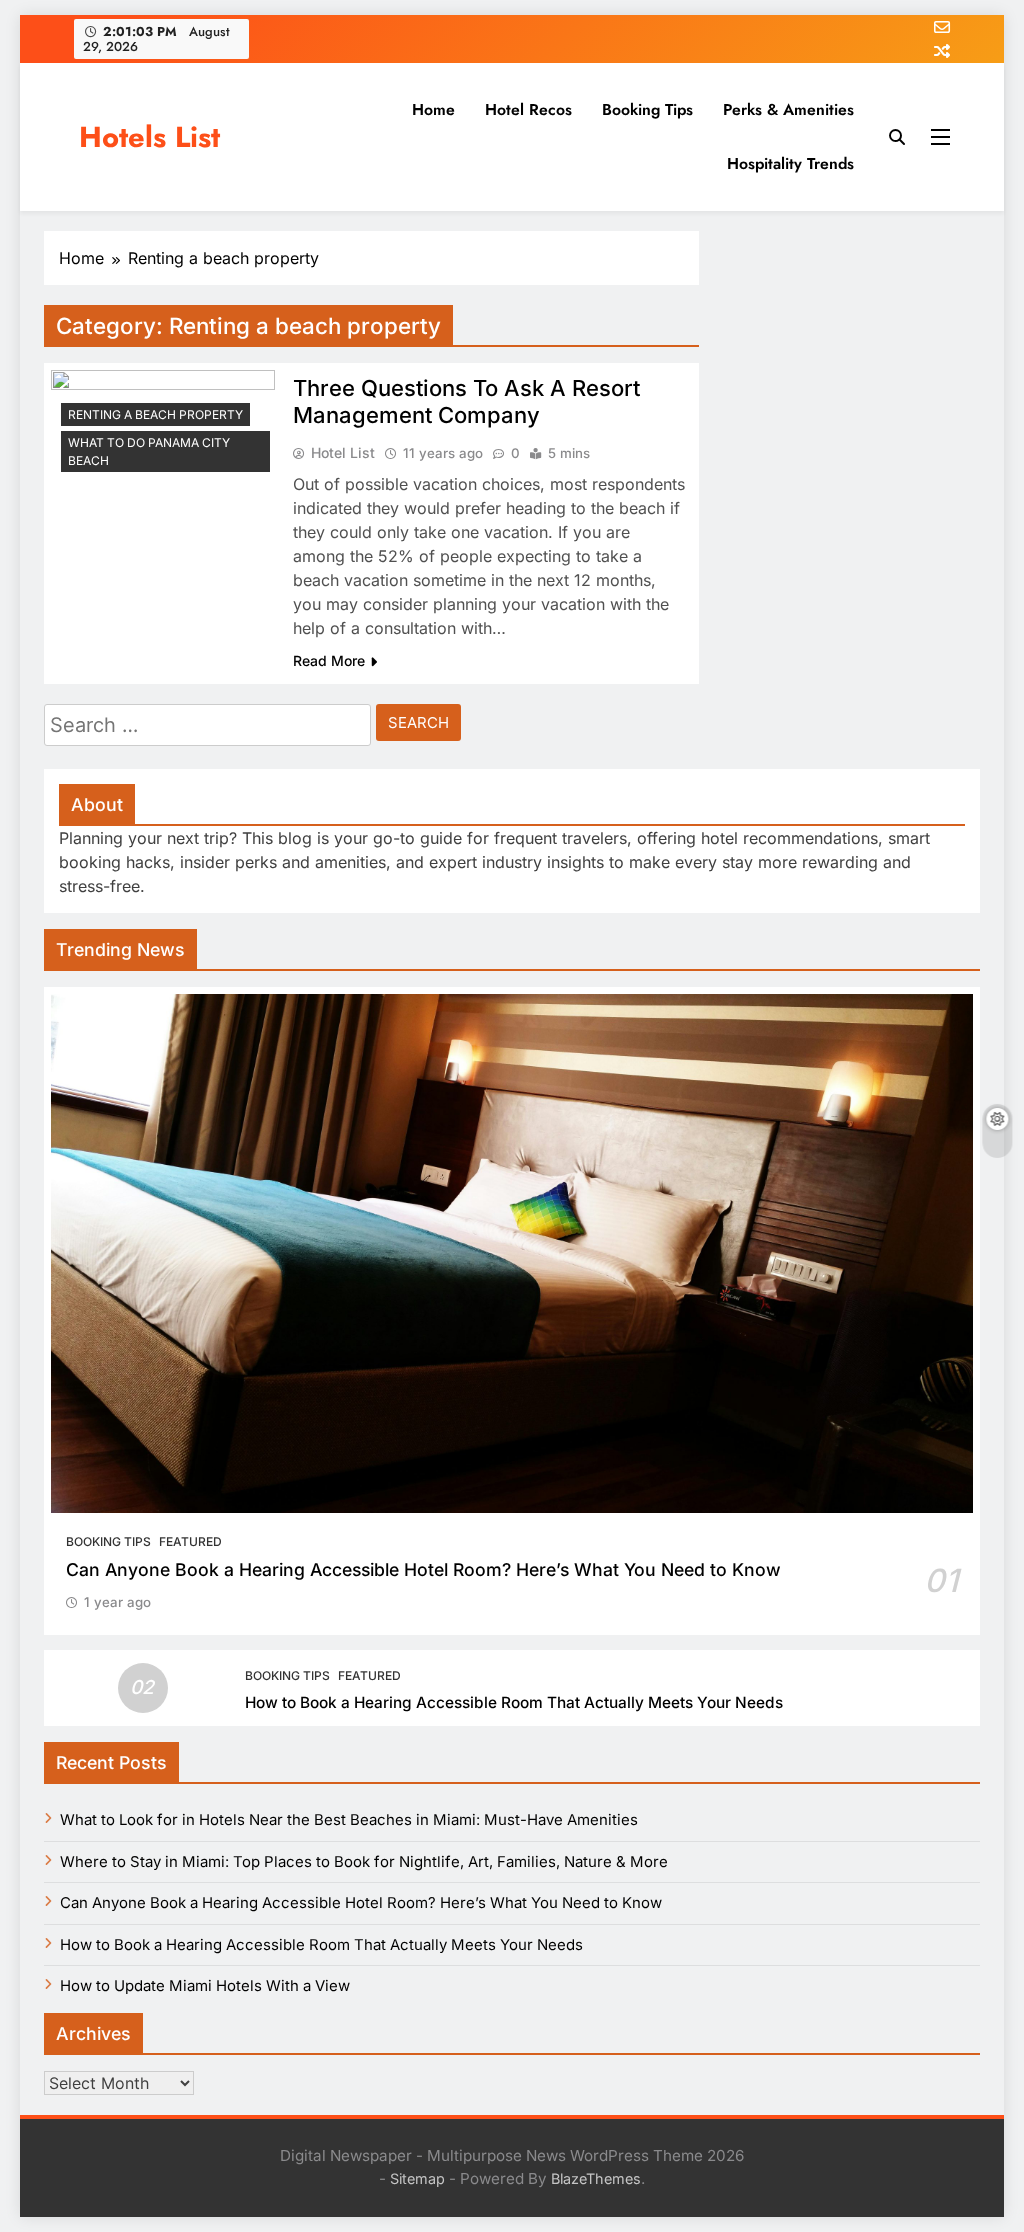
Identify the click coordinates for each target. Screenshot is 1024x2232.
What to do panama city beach (149, 451)
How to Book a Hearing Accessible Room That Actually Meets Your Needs (514, 1702)
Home (433, 109)
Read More (329, 660)
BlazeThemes (596, 2178)
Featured (190, 1541)
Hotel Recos (528, 109)
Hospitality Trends (790, 163)
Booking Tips (647, 109)
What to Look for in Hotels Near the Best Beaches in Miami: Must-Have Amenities (349, 1820)
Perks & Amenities (788, 109)
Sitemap (417, 2178)
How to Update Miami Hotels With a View (205, 1986)
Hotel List (343, 452)
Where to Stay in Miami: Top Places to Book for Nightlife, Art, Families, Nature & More (364, 1862)
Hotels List (149, 137)
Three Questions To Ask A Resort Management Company (466, 401)
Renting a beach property (155, 414)
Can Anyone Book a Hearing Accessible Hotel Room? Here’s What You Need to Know (423, 1569)
